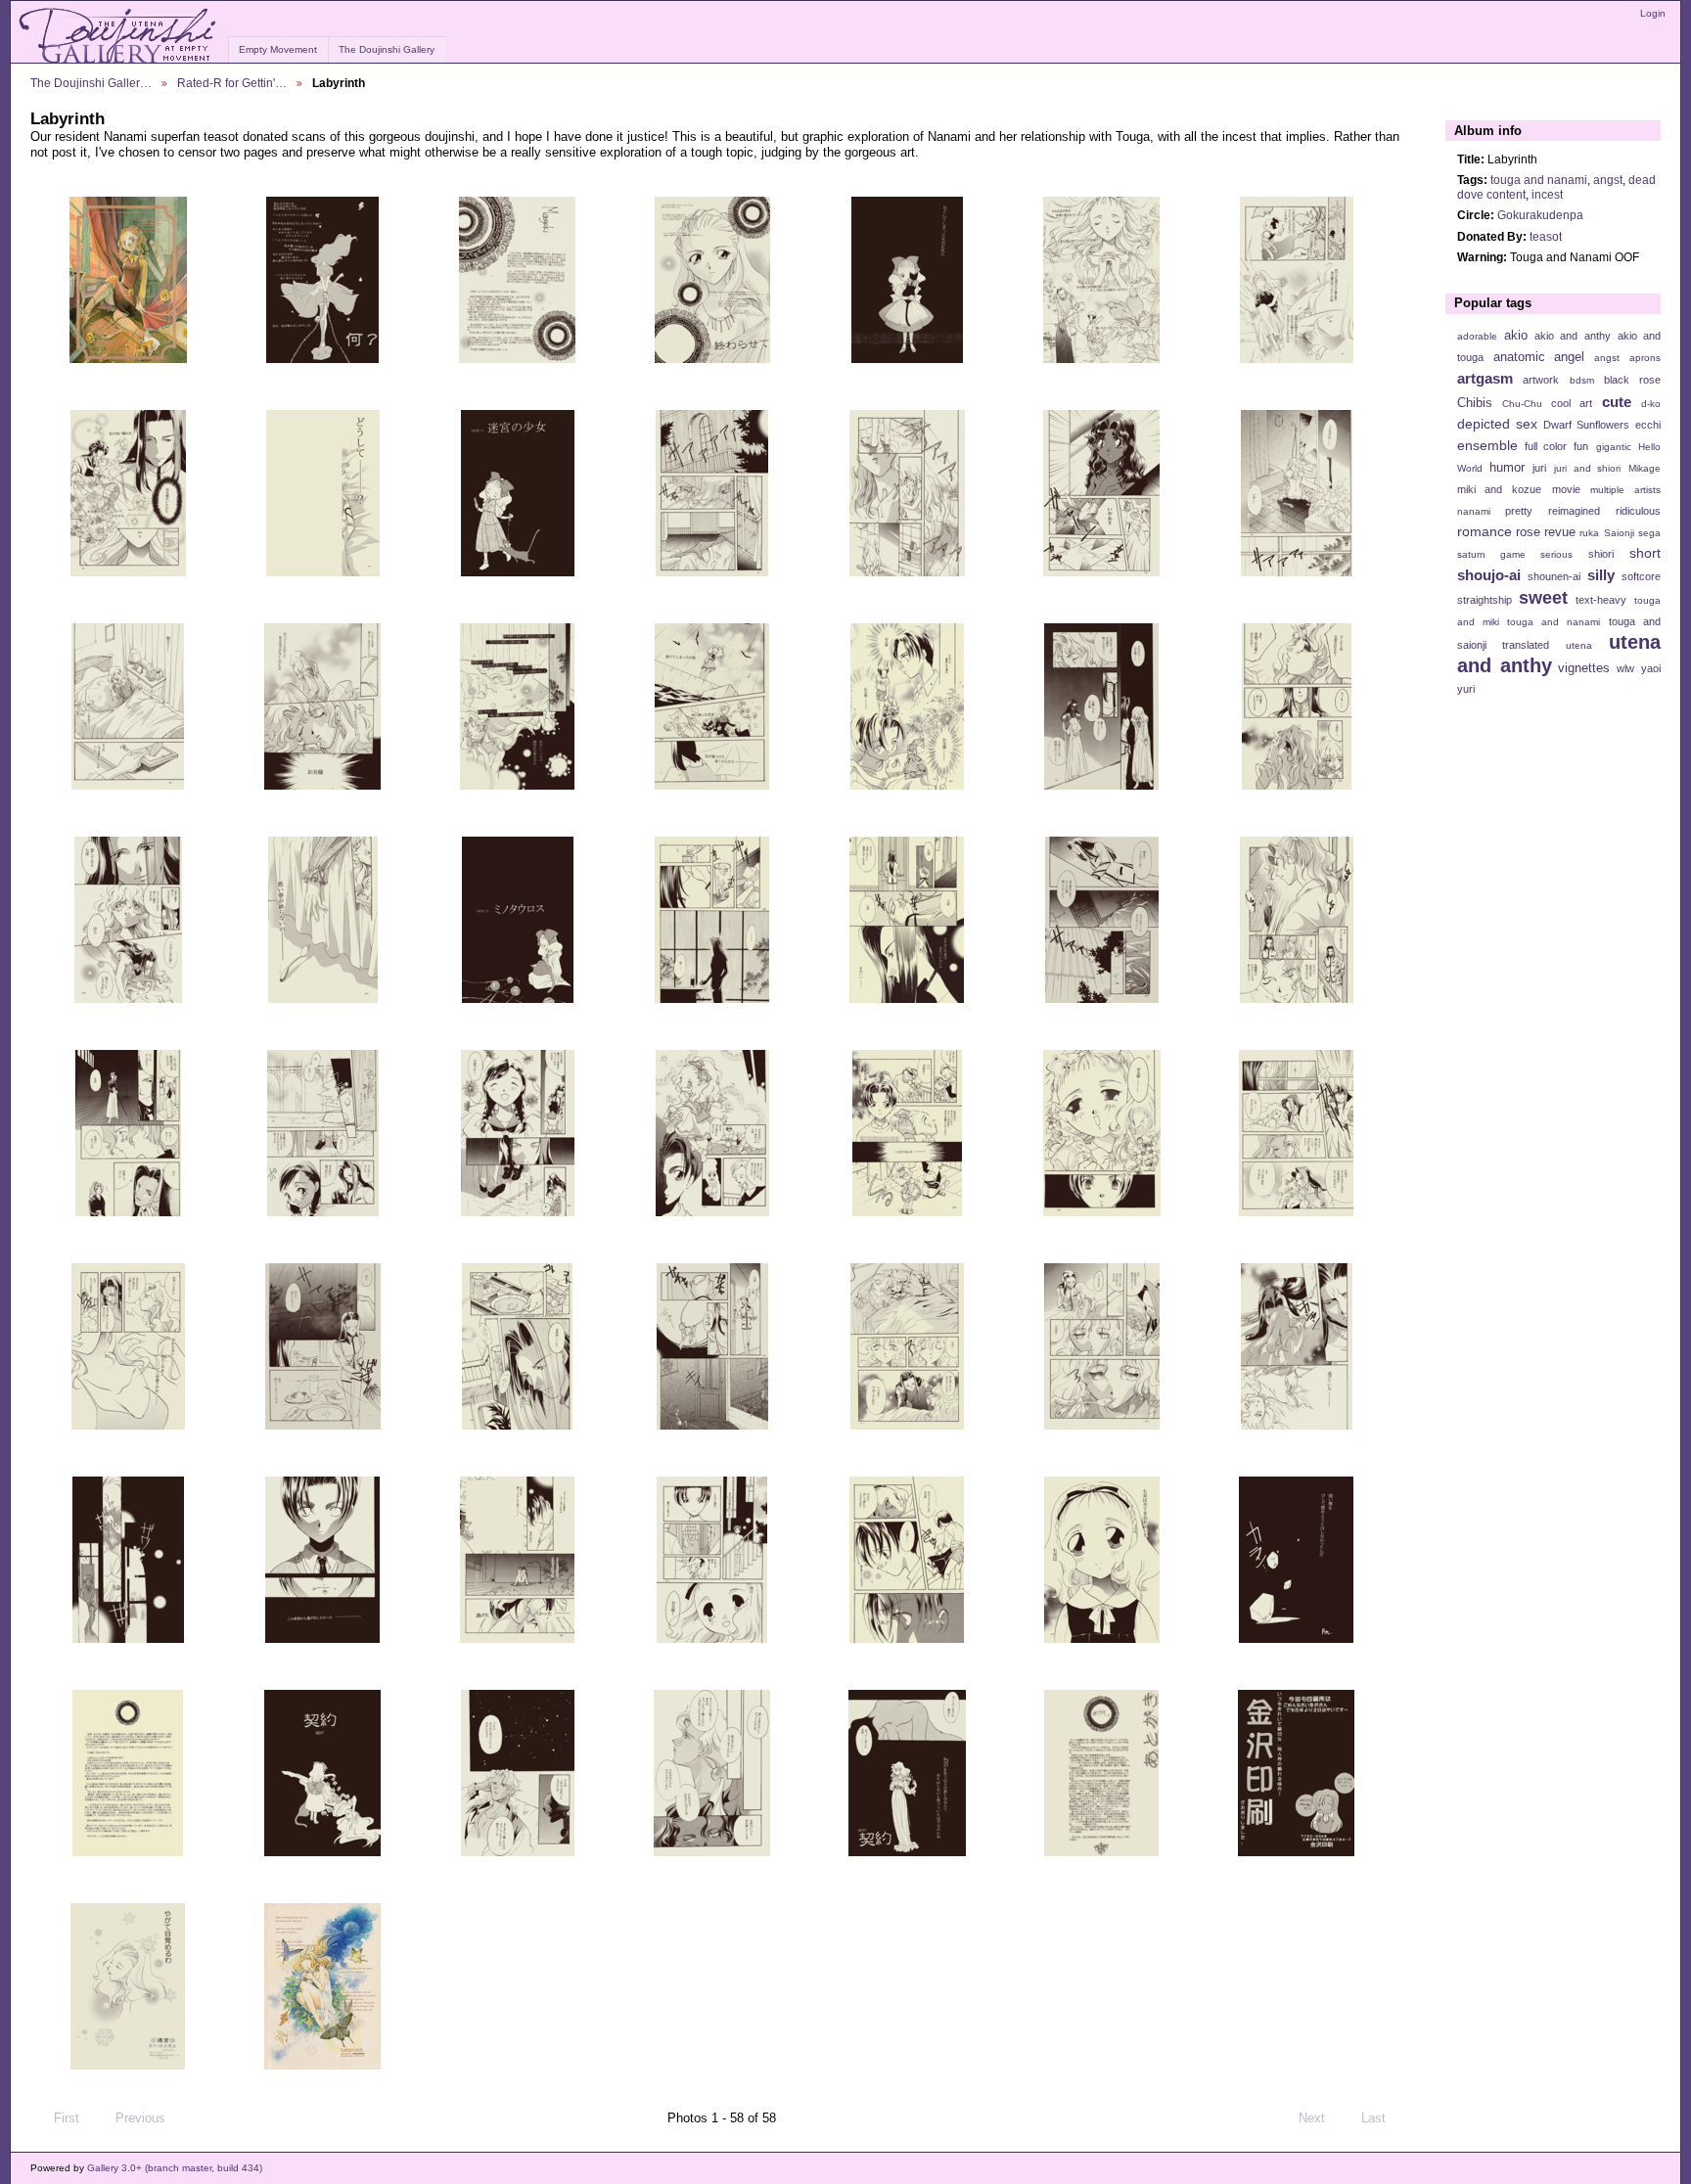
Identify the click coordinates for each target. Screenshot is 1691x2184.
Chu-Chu (1522, 404)
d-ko (1651, 404)
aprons (1645, 358)
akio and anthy (1572, 336)
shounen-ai (1554, 576)
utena (1579, 645)
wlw (1625, 668)
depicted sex (1497, 424)
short (1645, 553)
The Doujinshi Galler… (91, 83)
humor (1507, 468)
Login (1653, 13)
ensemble (1487, 445)
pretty (1519, 511)
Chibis (1475, 403)
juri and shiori (1587, 468)
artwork (1541, 380)
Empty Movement (278, 49)
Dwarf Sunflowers (1586, 425)
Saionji (1619, 533)
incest (1547, 194)
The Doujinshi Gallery (387, 49)
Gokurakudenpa (1540, 215)
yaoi (1651, 668)
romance (1485, 531)
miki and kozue (1499, 489)
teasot (1546, 236)
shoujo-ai (1489, 575)
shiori (1601, 554)
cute (1617, 402)
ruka (1589, 533)
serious (1556, 554)
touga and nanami (1539, 180)
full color (1546, 446)
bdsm (1582, 380)
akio (1516, 336)
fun (1581, 446)
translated (1526, 645)
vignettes (1584, 668)
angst (1608, 180)
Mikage (1645, 468)
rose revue (1546, 532)
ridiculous (1638, 511)
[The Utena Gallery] (119, 36)
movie (1566, 489)
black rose (1632, 380)
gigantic (1614, 447)
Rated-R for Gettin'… (232, 83)
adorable (1477, 336)
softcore (1641, 576)
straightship (1485, 600)
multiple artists (1625, 490)
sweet (1543, 597)
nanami (1474, 511)
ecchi (1648, 425)
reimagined (1574, 511)
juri (1539, 468)
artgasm (1485, 378)
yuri (1466, 689)
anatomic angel (1539, 357)
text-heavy (1601, 600)
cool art (1572, 403)
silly (1601, 575)
